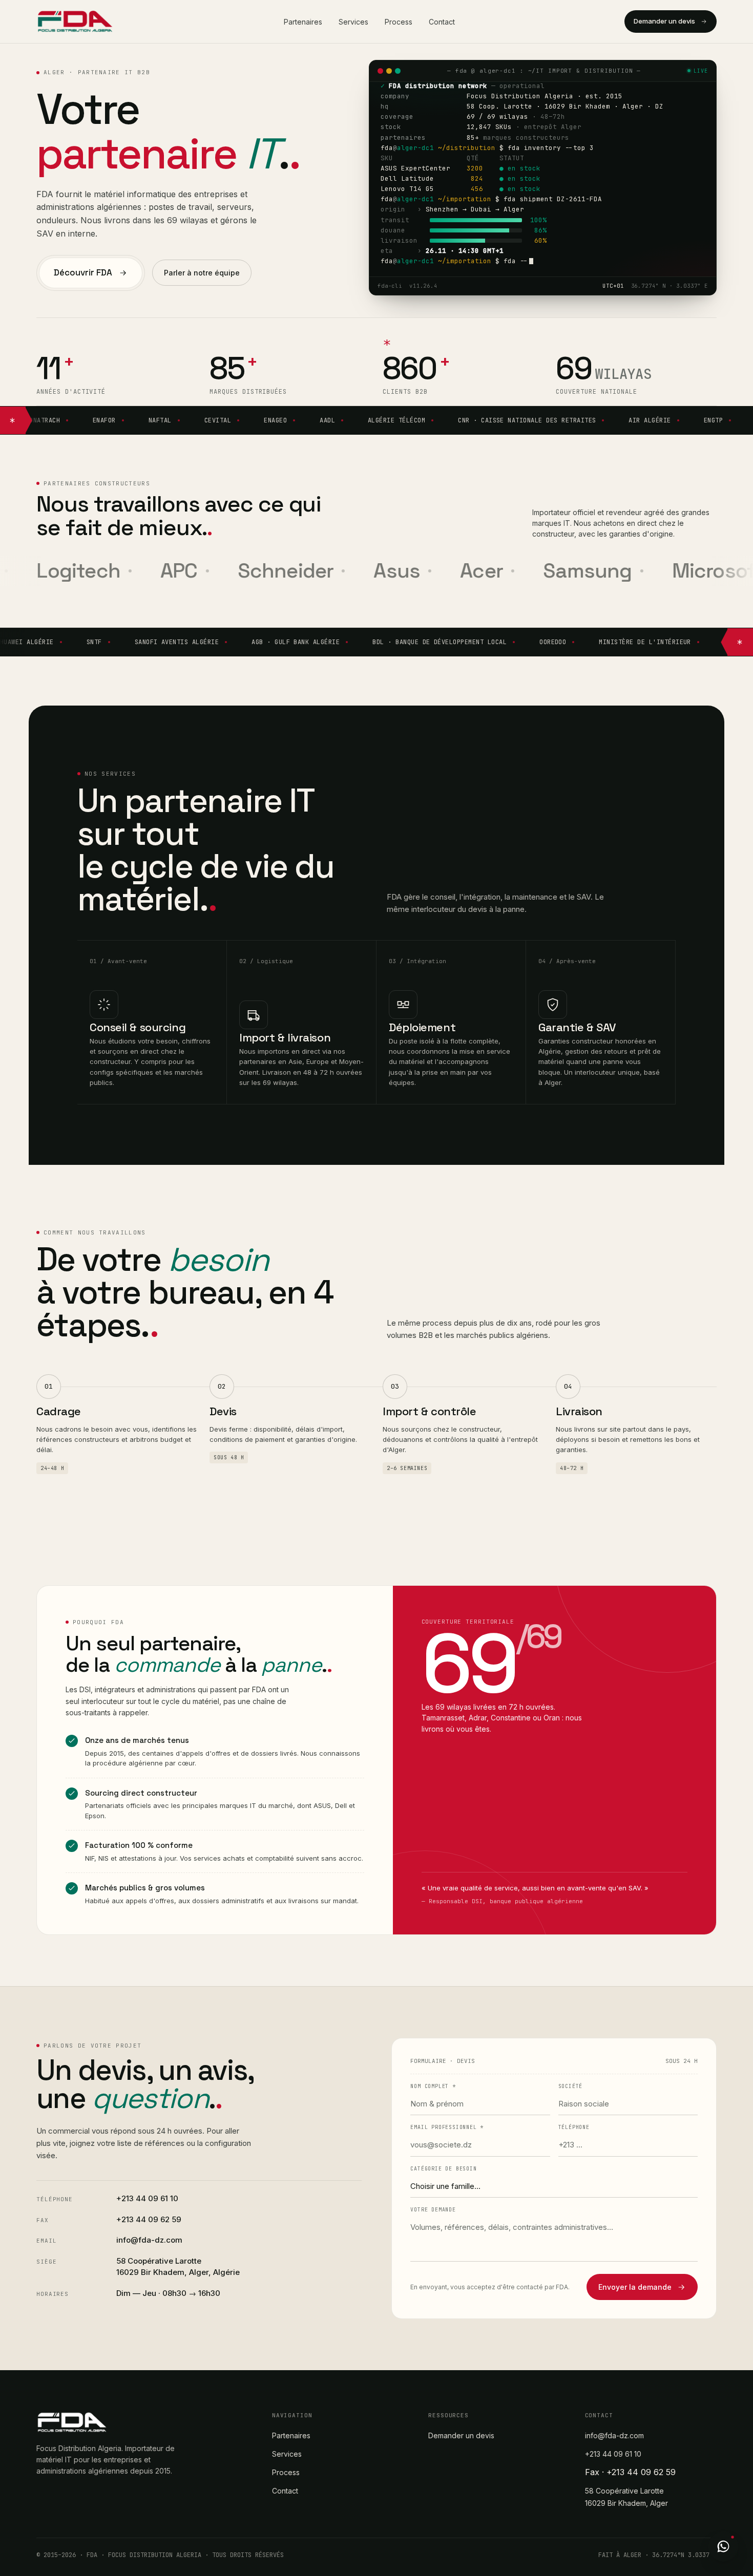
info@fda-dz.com (149, 2240)
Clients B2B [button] (405, 392)
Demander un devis (664, 21)
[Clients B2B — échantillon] (13, 420)
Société (571, 2086)
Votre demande (433, 2210)
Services (353, 22)
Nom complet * (433, 2086)
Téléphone (574, 2127)
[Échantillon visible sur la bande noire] (389, 342)
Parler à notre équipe (202, 273)
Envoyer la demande (635, 2287)
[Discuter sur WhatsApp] (723, 2546)
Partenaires (303, 22)
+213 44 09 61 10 (147, 2198)
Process (399, 22)
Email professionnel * (447, 2127)
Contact (442, 22)
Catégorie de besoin (443, 2169)
